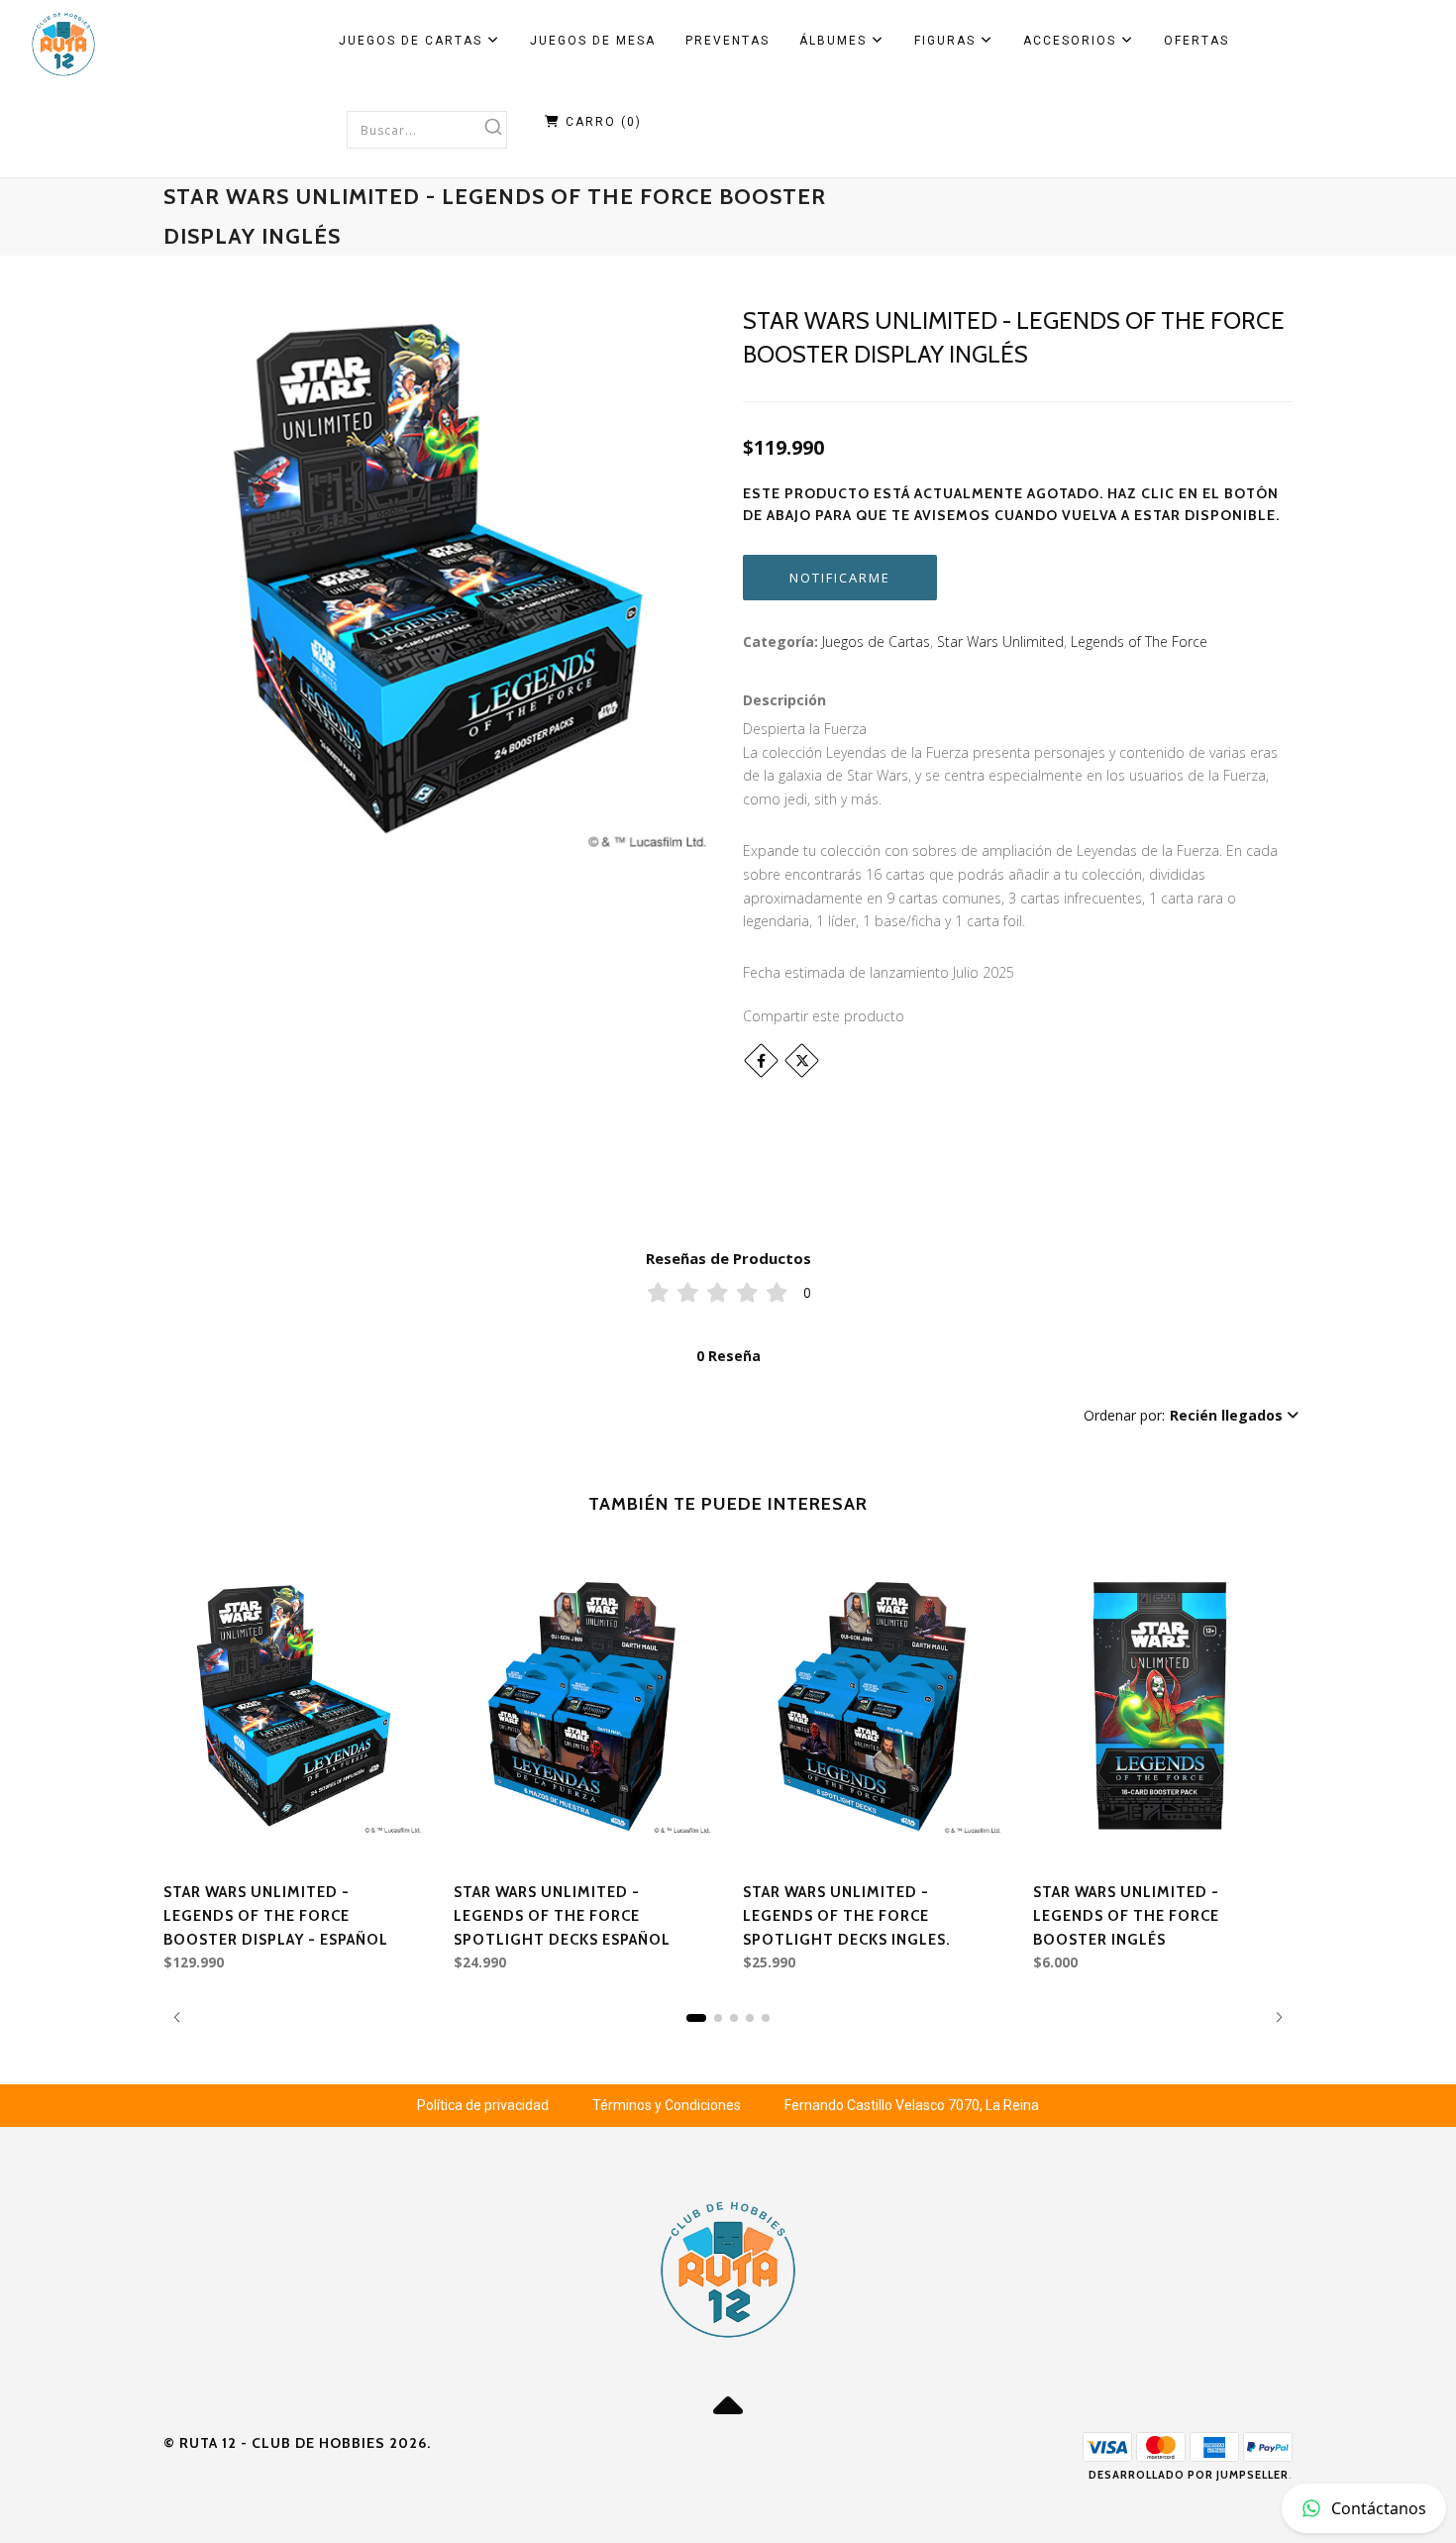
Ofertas (1196, 41)
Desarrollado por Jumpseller (1189, 2475)
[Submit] (493, 127)
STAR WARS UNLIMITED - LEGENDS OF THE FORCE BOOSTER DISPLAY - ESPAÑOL (276, 1916)
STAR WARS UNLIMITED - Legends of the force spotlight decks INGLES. (847, 1916)
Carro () (601, 122)
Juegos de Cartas (413, 41)
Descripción (784, 700)
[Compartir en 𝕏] (802, 1060)
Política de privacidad (483, 2105)
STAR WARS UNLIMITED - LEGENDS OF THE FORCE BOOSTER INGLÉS (1126, 1916)
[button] (1191, 1416)
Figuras (947, 41)
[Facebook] (761, 1060)
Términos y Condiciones (667, 2105)
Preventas (728, 41)
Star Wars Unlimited (1000, 641)
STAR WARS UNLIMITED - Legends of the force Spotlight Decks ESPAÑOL (562, 1916)
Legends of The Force (1139, 641)
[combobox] (427, 130)
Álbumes (835, 41)
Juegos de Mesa (593, 41)
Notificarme (840, 578)
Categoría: (780, 641)
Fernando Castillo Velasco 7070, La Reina (912, 2105)
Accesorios (1072, 41)
